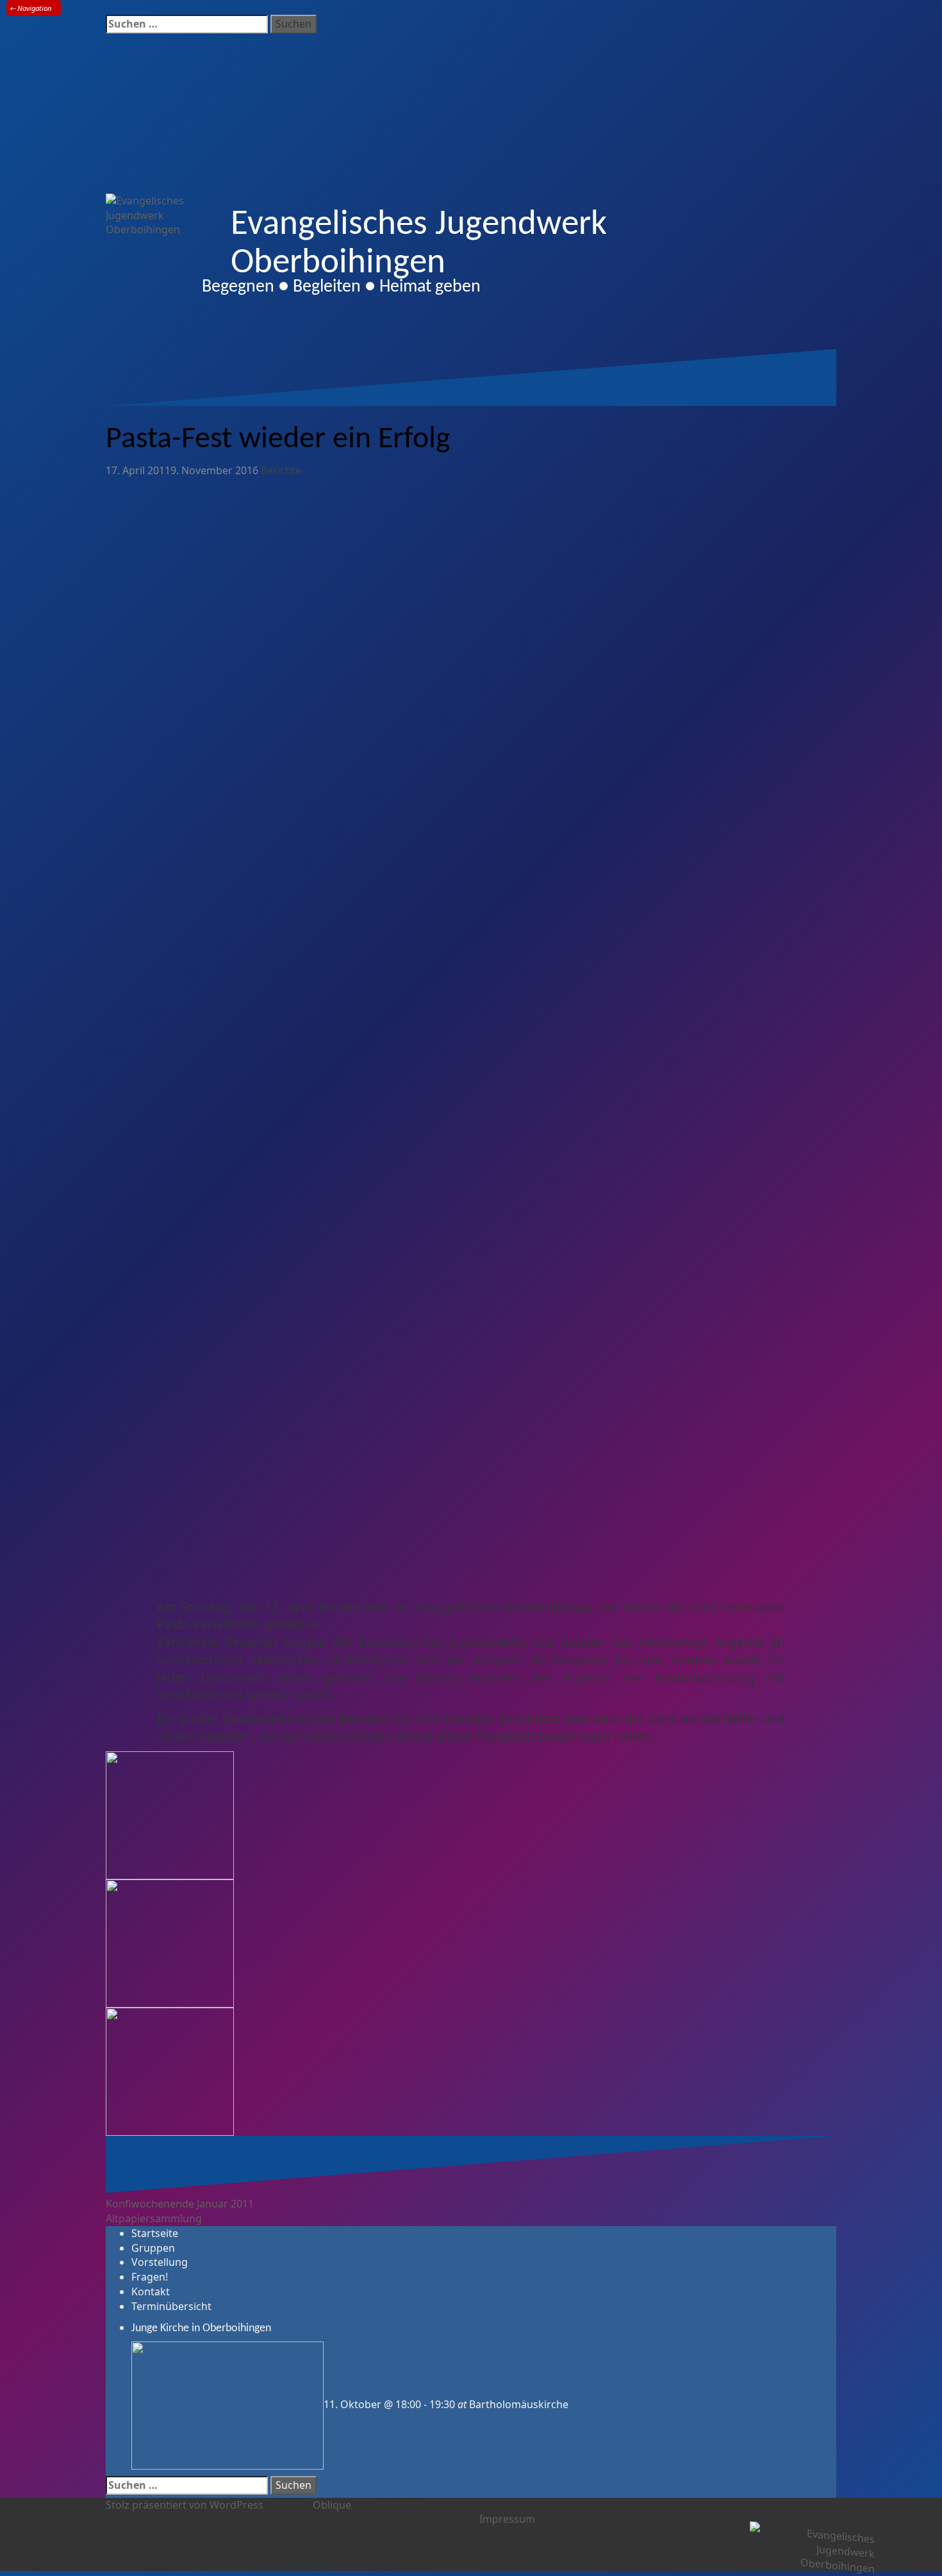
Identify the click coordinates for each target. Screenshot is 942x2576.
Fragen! (150, 2277)
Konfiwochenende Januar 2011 (180, 2204)
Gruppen (153, 2248)
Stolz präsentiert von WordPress (185, 2505)
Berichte (281, 470)
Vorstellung (160, 2262)
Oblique (332, 2505)
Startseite (155, 2233)
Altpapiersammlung (154, 2218)
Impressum (507, 2519)
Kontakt (151, 2291)
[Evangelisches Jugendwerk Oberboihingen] (812, 2548)
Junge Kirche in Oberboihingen (201, 2328)
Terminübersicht (171, 2306)
